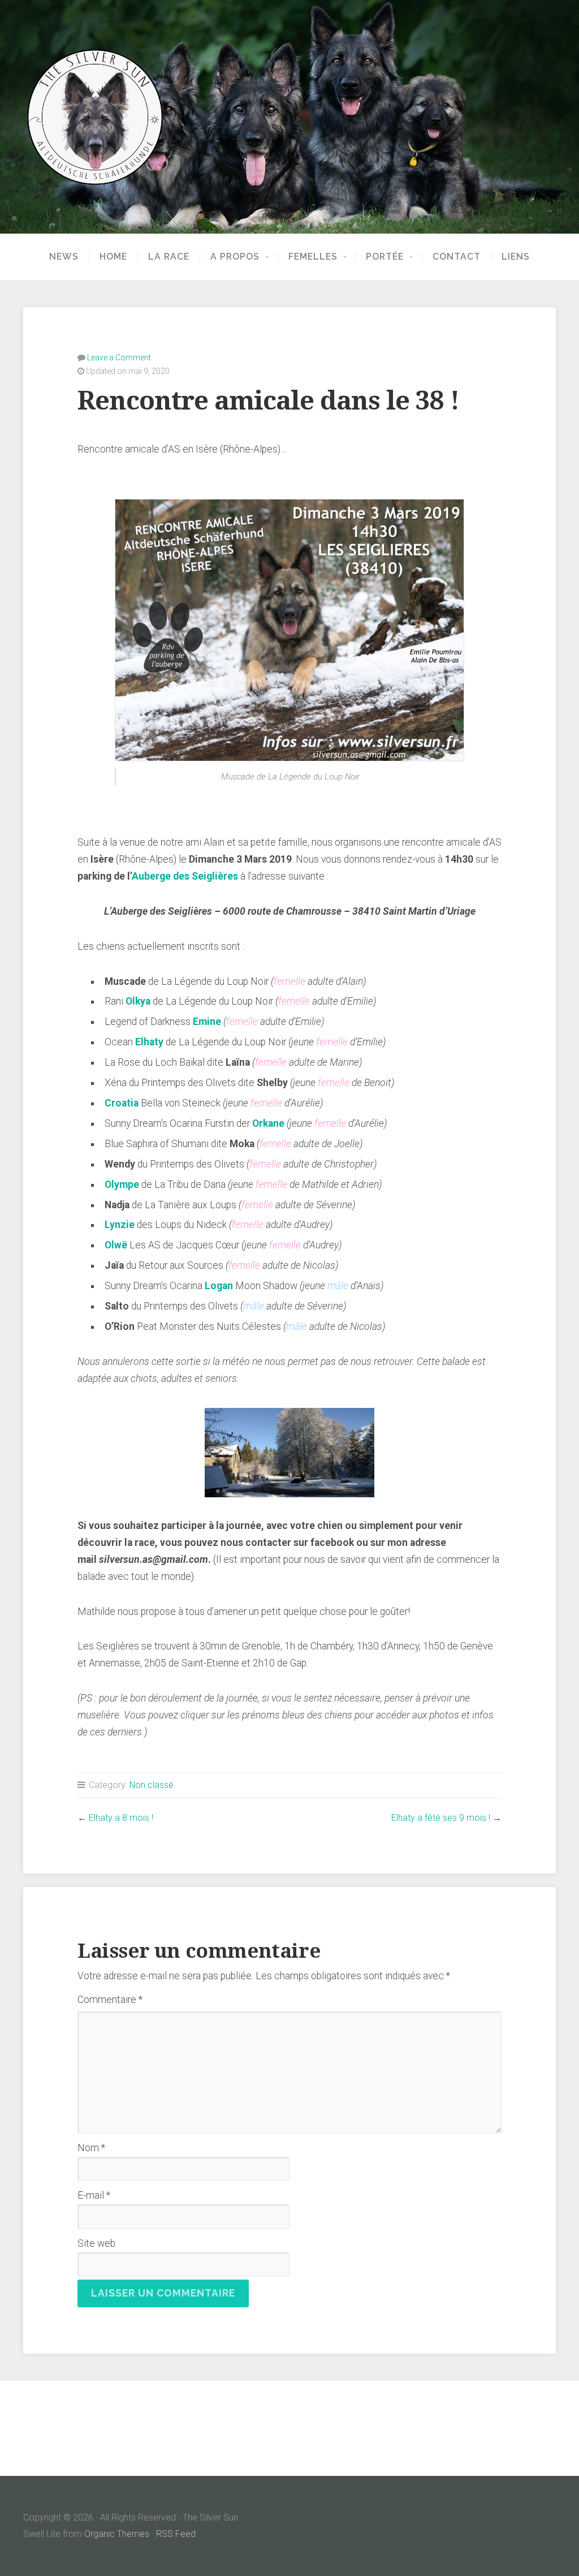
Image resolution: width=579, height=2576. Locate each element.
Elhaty (149, 1042)
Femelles (313, 257)
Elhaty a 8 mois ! (121, 1818)
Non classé (152, 1785)
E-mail (94, 2195)
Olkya (138, 1001)
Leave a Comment (119, 357)
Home (113, 257)
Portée (385, 257)
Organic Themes (117, 2534)
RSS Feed (176, 2534)
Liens (516, 257)
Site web (96, 2243)
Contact (457, 257)
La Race (169, 257)
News (64, 257)
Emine (207, 1022)
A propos (235, 257)
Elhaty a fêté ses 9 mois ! (441, 1818)
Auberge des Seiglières (185, 876)
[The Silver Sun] (289, 117)
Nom (91, 2148)
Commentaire (110, 2000)
